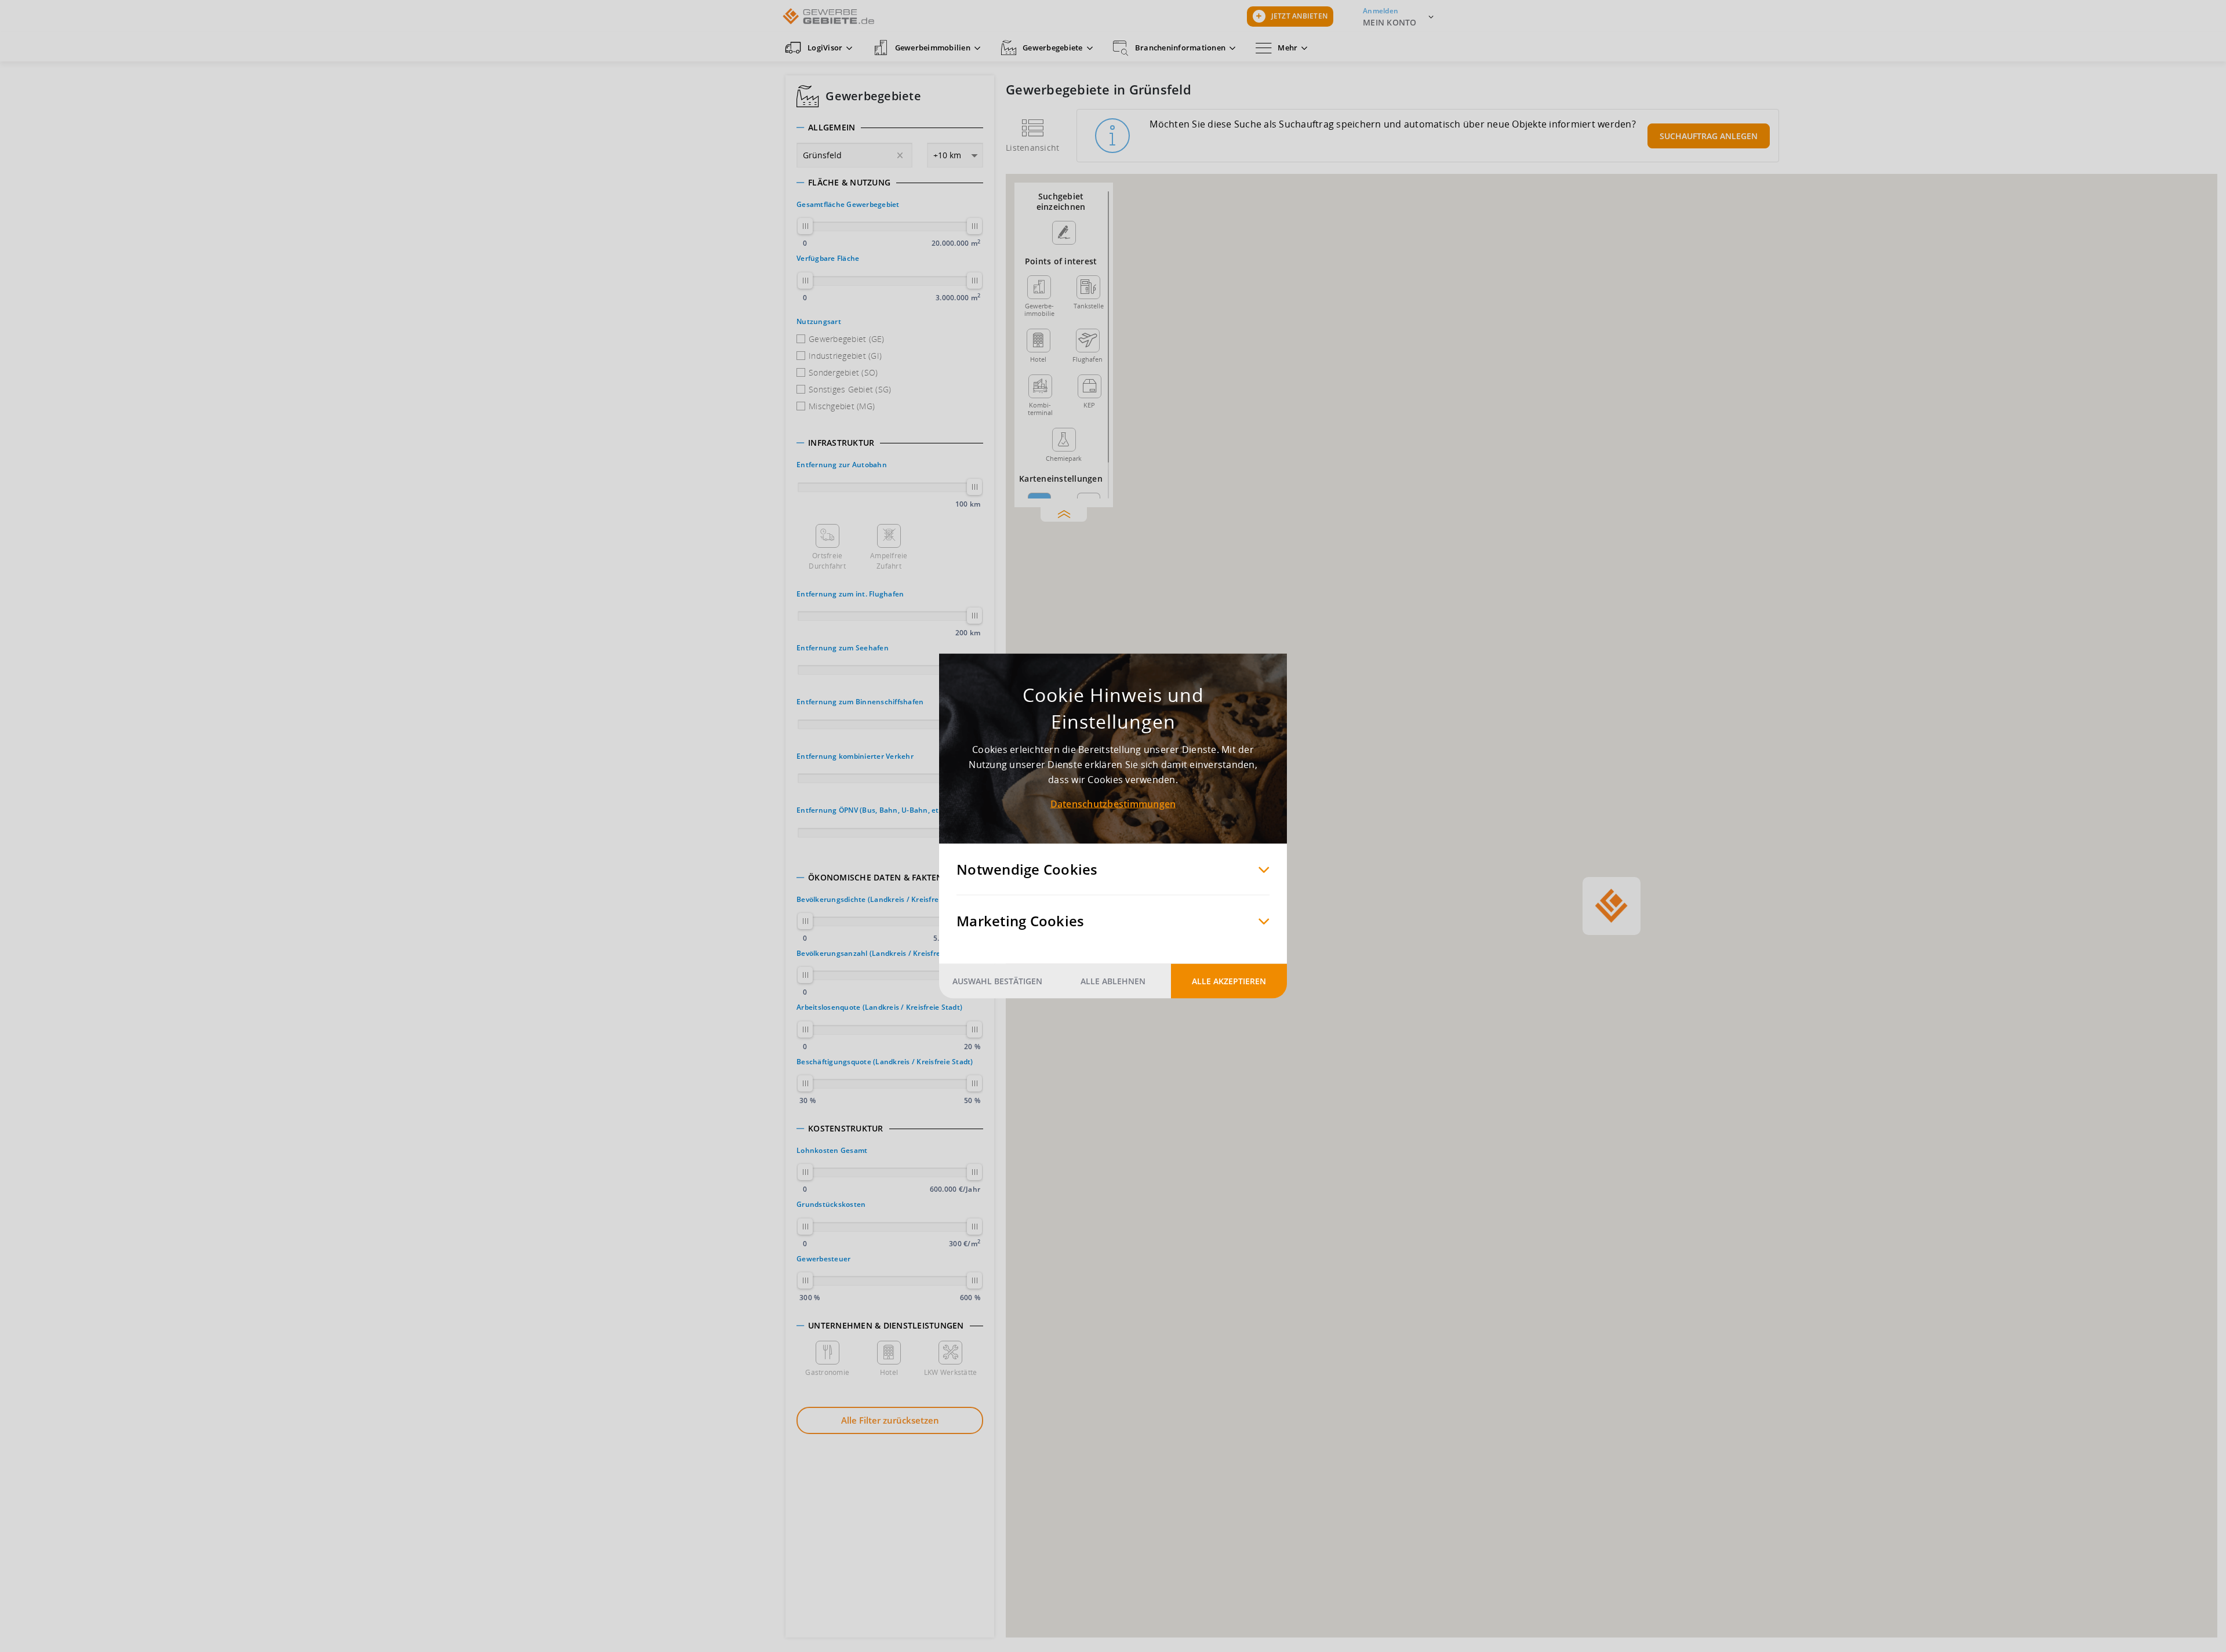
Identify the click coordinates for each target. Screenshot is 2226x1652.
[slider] (805, 226)
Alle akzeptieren (1229, 981)
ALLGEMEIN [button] (832, 128)
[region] (1612, 906)
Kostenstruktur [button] (846, 1129)
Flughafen (1087, 359)
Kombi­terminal (1040, 408)
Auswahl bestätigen (997, 981)
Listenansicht (1032, 148)
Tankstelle (1089, 306)
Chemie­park (1064, 458)
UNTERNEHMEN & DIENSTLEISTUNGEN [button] (886, 1326)
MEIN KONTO (1390, 22)
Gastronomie (827, 1372)
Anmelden (1381, 11)
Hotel (889, 1372)
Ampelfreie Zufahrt (889, 561)
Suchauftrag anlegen (1709, 136)
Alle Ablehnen (1113, 981)
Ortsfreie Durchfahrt (827, 561)
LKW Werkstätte (951, 1372)
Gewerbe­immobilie (1039, 309)
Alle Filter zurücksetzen (890, 1420)
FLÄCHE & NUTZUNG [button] (849, 183)
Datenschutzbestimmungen (1113, 804)
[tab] (890, 128)
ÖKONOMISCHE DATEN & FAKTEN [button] (876, 878)
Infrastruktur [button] (841, 443)
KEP (1089, 405)
